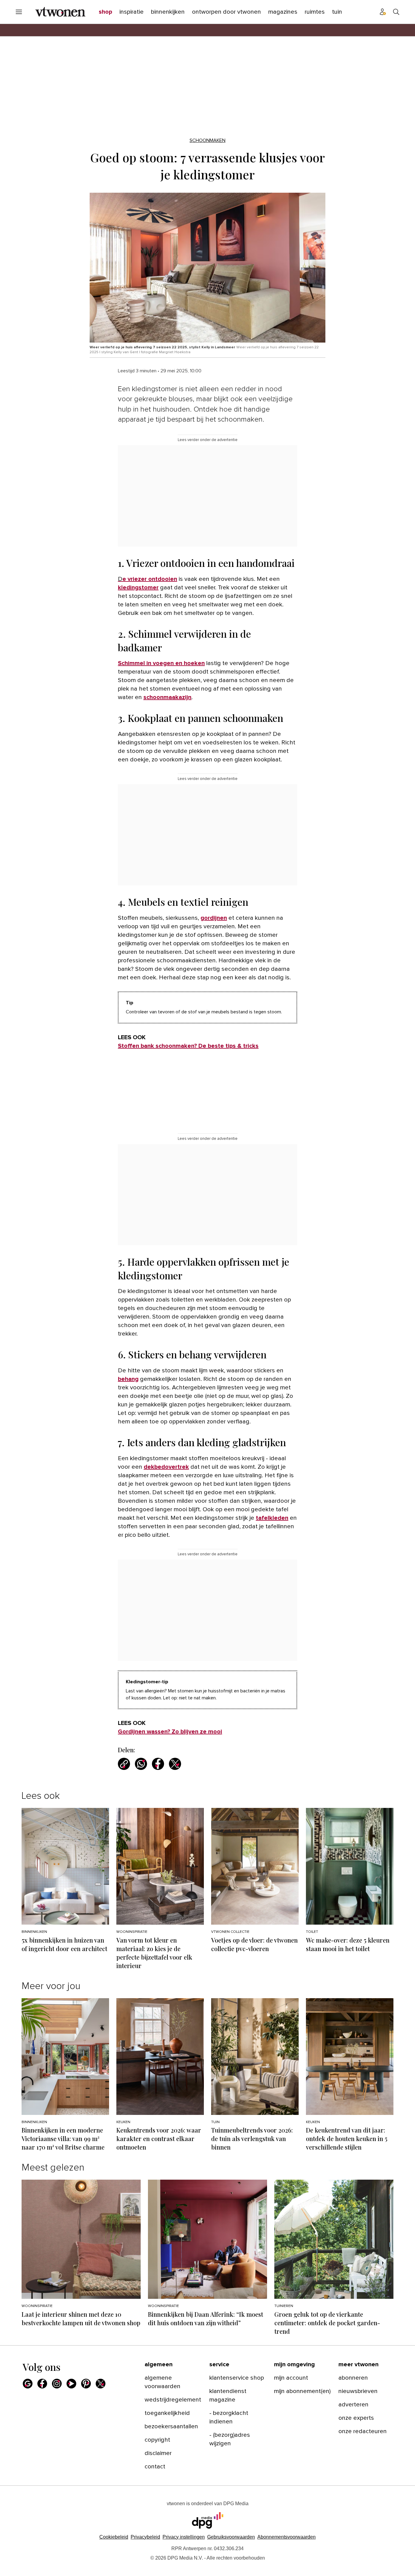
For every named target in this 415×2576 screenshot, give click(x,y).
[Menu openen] (19, 12)
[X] (101, 2384)
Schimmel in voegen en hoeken (161, 663)
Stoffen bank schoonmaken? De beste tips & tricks (188, 1046)
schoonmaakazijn (167, 697)
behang (128, 1379)
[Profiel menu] (383, 12)
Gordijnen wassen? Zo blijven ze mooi (170, 1732)
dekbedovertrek (166, 1467)
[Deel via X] (175, 1764)
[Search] (396, 12)
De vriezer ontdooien (147, 579)
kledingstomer (138, 588)
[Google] (28, 2384)
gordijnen (214, 918)
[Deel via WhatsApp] (141, 1764)
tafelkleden (272, 1518)
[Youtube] (71, 2384)
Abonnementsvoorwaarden (286, 2537)
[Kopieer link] (124, 1764)
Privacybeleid (145, 2537)
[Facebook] (42, 2384)
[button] (184, 2537)
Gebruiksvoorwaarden (231, 2537)
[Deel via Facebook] (158, 1764)
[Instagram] (57, 2384)
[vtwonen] (60, 12)
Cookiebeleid (114, 2537)
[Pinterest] (86, 2384)
